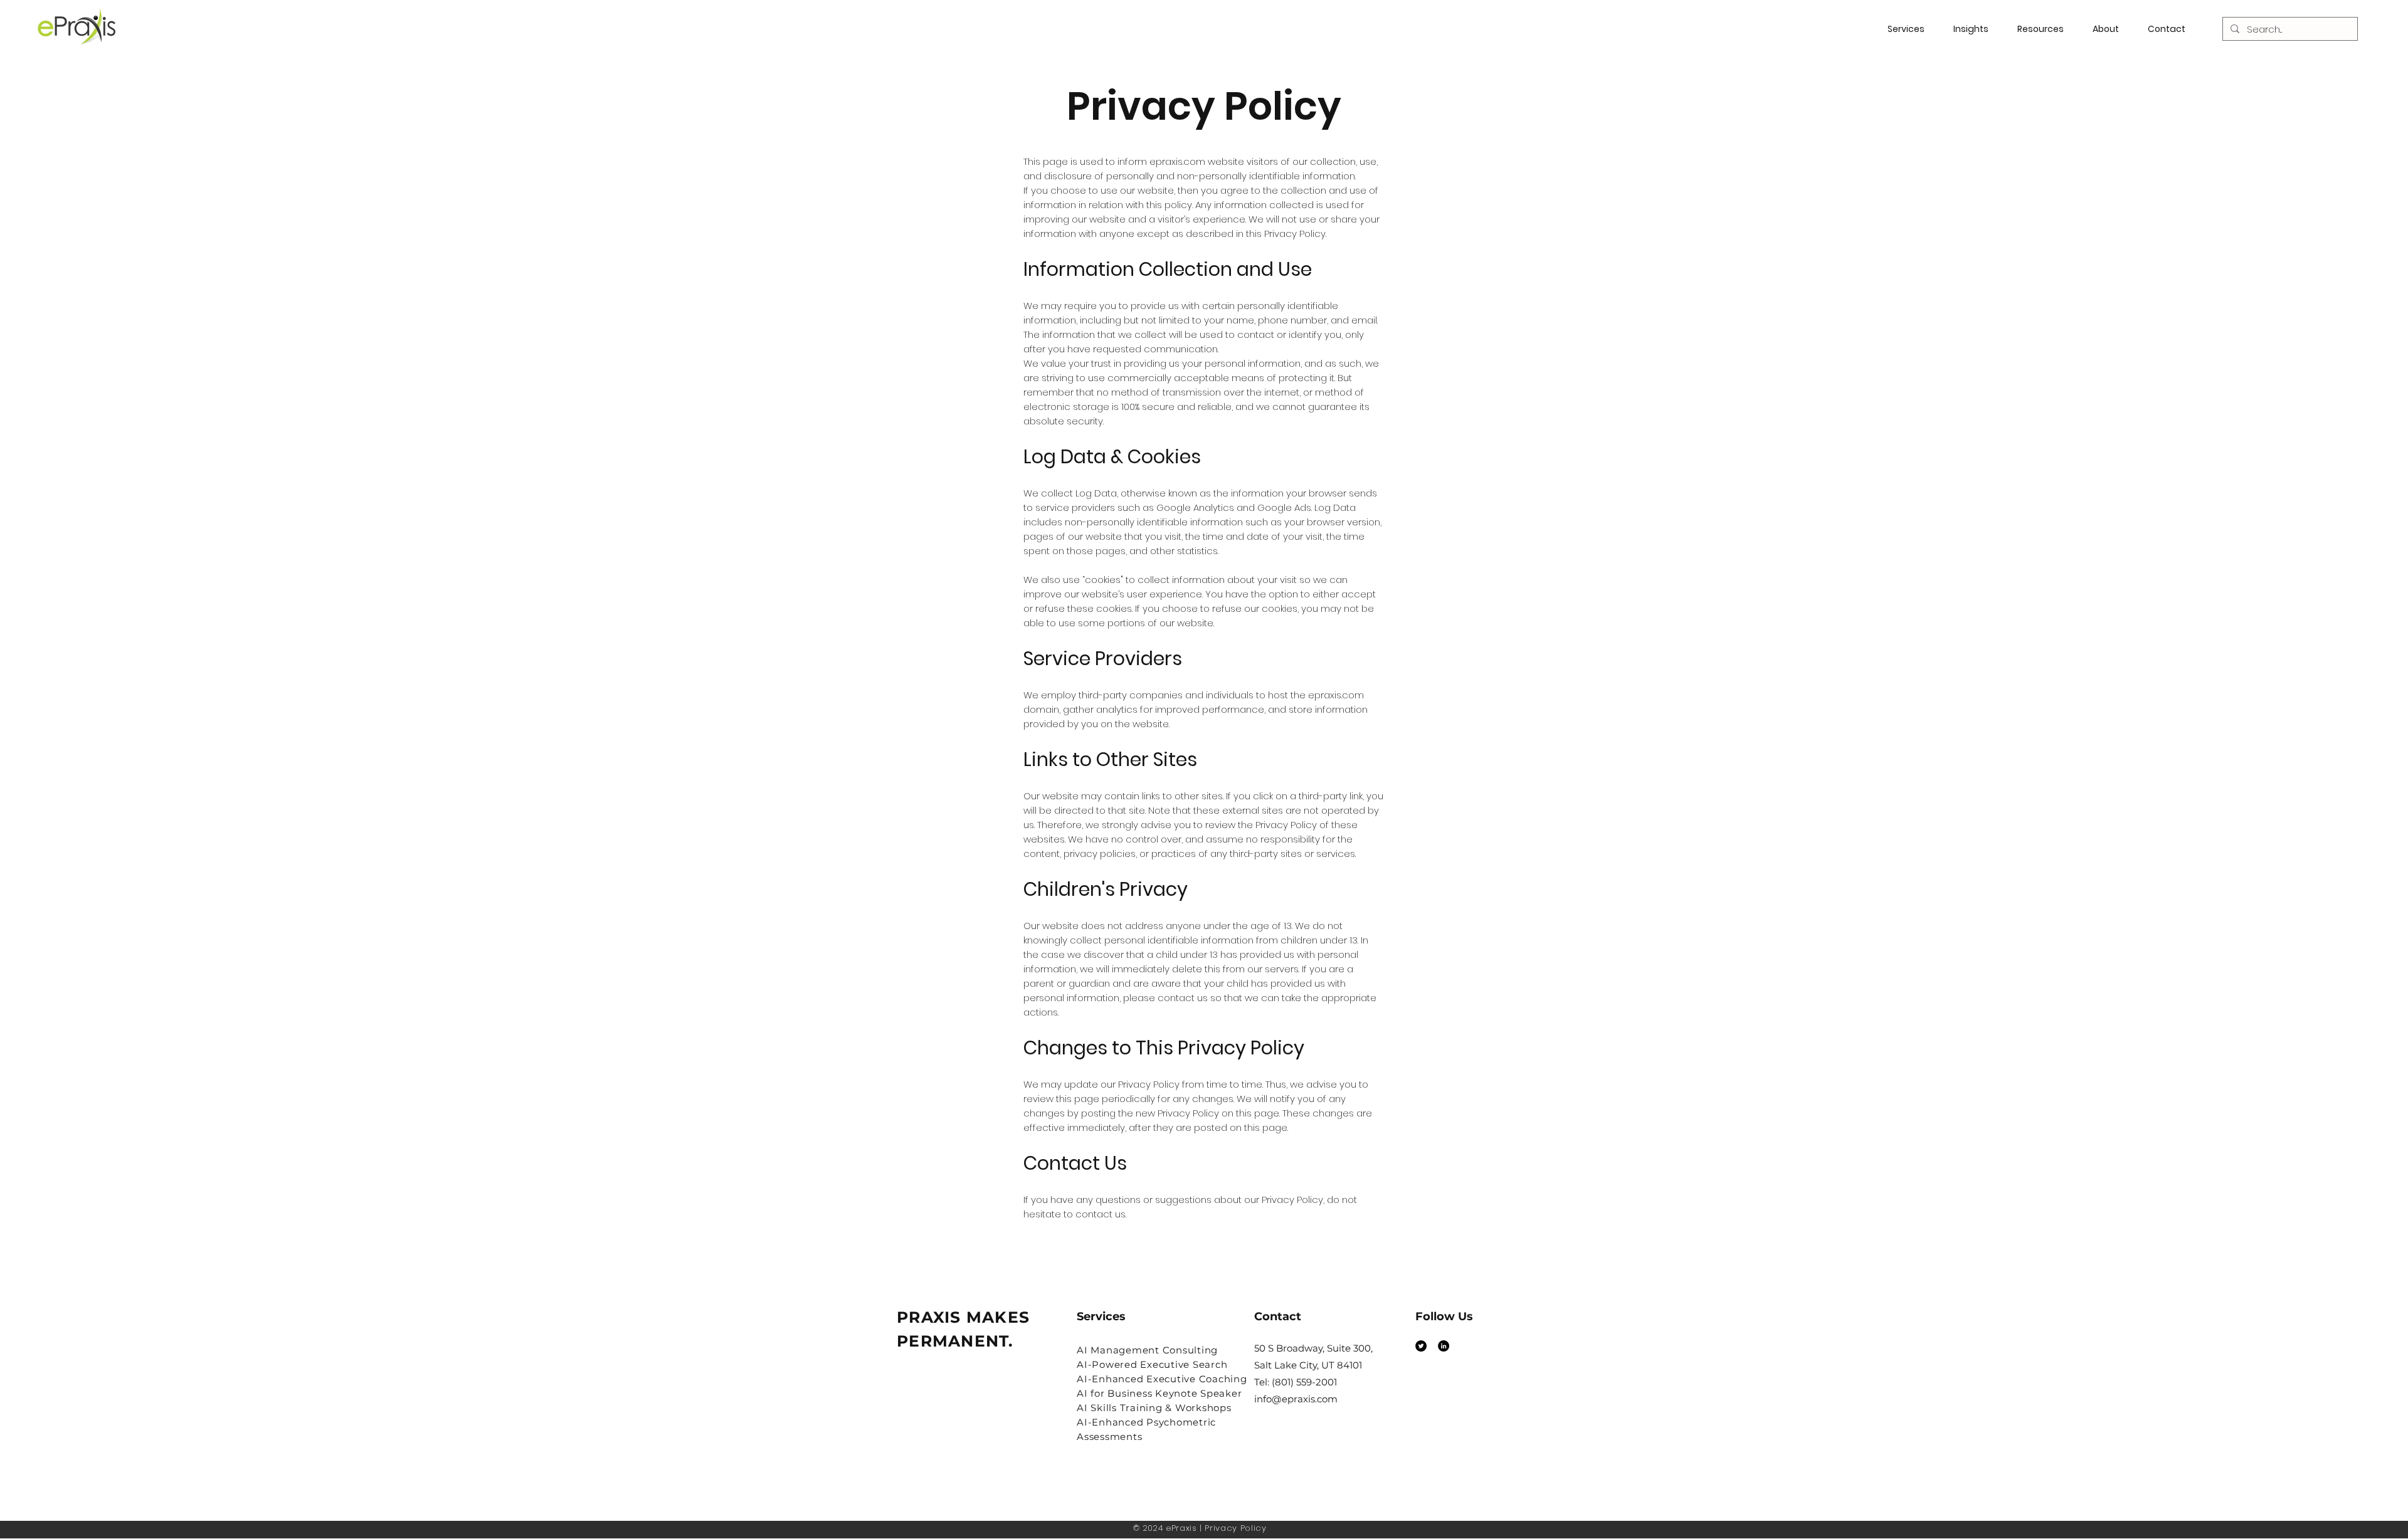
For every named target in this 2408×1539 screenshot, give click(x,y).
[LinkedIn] (1444, 1346)
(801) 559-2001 (1304, 1382)
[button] (2046, 29)
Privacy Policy (1235, 1528)
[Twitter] (1421, 1346)
